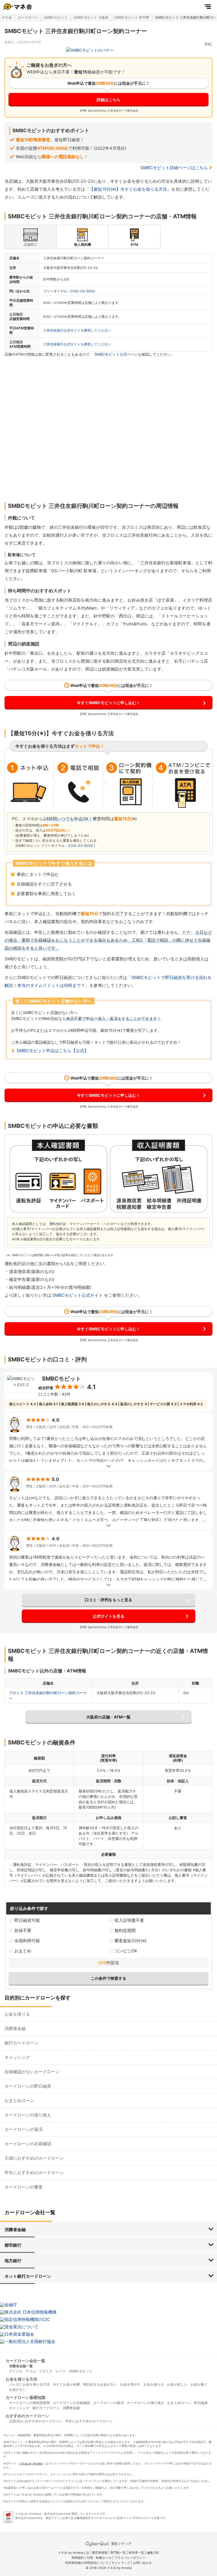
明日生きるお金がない (100, 2384)
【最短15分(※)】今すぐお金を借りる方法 (128, 189)
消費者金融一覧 (21, 2366)
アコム (31, 2371)
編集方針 (153, 2553)
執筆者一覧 (136, 2553)
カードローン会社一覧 (25, 2361)
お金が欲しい (177, 2384)
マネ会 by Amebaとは (73, 2553)
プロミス (46, 2371)
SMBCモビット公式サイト (78, 1295)
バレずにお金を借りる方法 (29, 2384)
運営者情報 (100, 2553)
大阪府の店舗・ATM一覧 (108, 1717)
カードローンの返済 (24, 2129)
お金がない (18, 2389)
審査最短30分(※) (130, 1941)
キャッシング (17, 2057)
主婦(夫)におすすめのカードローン (36, 2421)
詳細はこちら (108, 100)
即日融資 (201, 2403)
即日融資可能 (27, 1920)
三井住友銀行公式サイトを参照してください (77, 330)
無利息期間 (125, 1930)
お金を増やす (130, 2384)
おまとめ (23, 1951)
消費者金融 (15, 2028)
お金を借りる (17, 2014)
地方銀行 (13, 2261)
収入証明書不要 (129, 1920)
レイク (61, 2371)
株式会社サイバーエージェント (96, 2518)
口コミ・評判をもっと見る (108, 1600)
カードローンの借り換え (28, 2115)
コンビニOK (126, 1951)
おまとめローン (19, 2100)
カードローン (28, 17)
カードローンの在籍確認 (28, 2144)
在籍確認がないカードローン (32, 2072)
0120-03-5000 (83, 291)
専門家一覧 (118, 2553)
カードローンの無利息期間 (29, 2403)
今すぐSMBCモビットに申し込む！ (108, 703)
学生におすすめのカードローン (34, 2173)
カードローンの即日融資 (28, 2086)
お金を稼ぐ (199, 2384)
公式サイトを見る (108, 1616)
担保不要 (23, 1930)
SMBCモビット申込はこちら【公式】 (53, 1051)
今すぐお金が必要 (66, 2384)
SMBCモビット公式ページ (116, 354)
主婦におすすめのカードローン (34, 2158)
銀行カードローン (21, 2043)
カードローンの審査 (24, 2187)
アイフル (16, 2371)
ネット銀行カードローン (28, 2276)
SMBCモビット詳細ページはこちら (174, 168)
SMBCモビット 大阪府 (91, 17)
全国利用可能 (27, 1941)
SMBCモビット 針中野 (132, 17)
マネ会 (7, 17)
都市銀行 (13, 2245)
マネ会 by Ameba (31, 2463)
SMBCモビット (56, 17)
